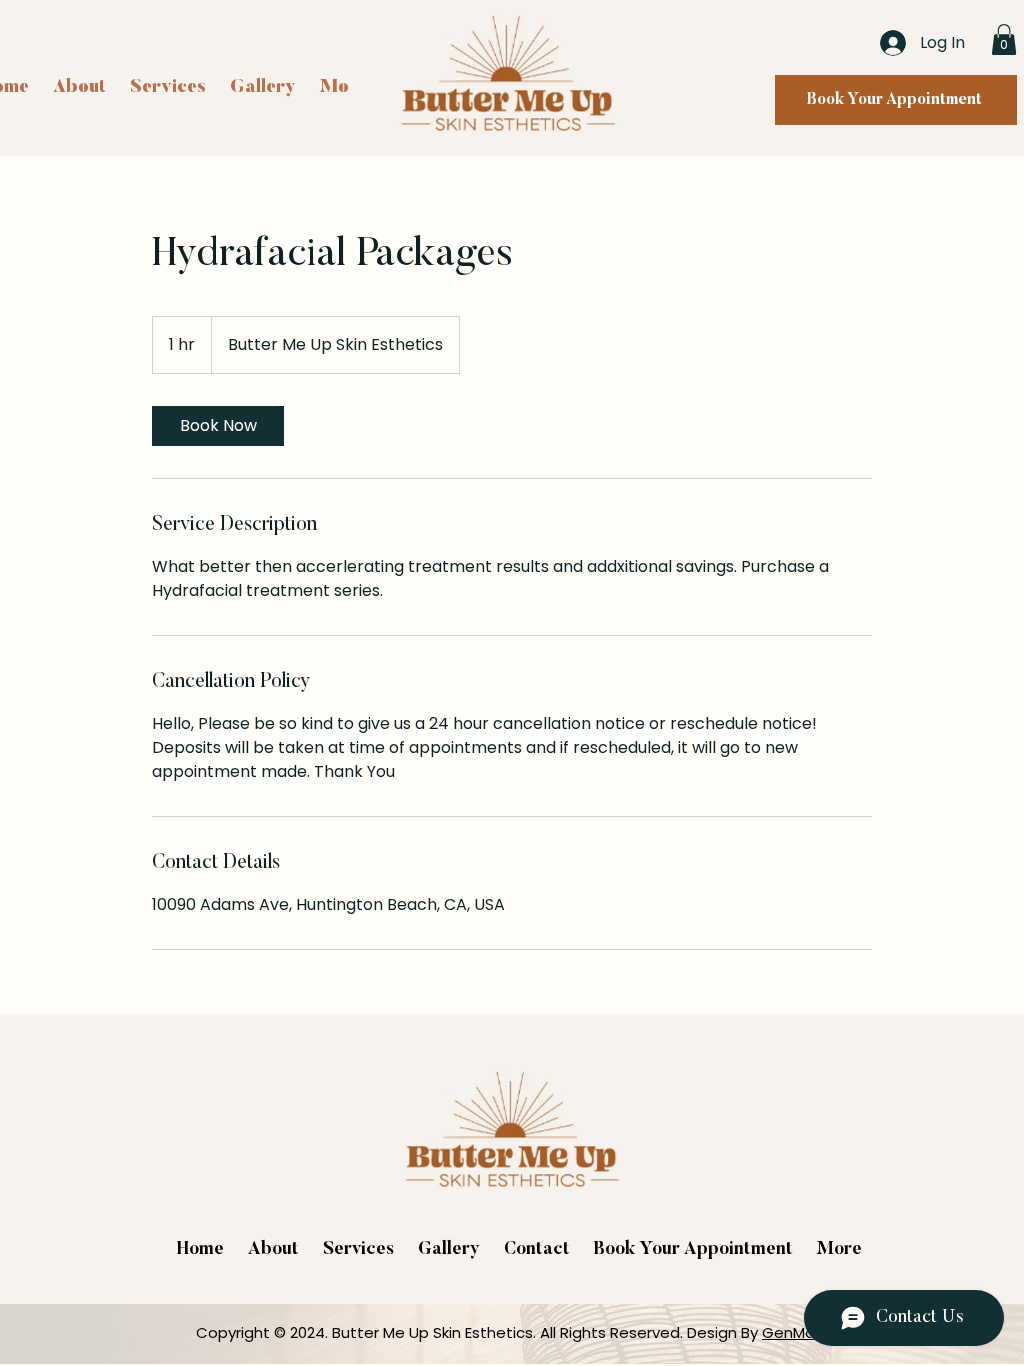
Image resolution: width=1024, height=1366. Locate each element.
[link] (218, 426)
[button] (1004, 39)
